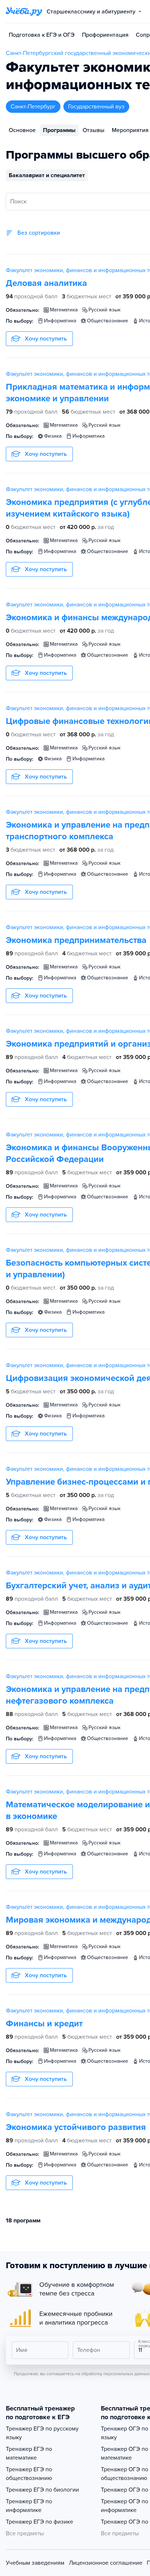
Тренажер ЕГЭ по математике (29, 2453)
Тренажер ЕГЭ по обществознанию (29, 2474)
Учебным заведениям (35, 2563)
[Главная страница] (24, 12)
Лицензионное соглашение (106, 2563)
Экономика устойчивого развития (76, 2127)
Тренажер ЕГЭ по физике (40, 2522)
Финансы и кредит (44, 2024)
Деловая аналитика (46, 283)
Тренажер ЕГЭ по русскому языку (42, 2433)
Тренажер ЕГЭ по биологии (42, 2490)
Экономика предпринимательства (76, 940)
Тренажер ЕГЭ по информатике (29, 2506)
